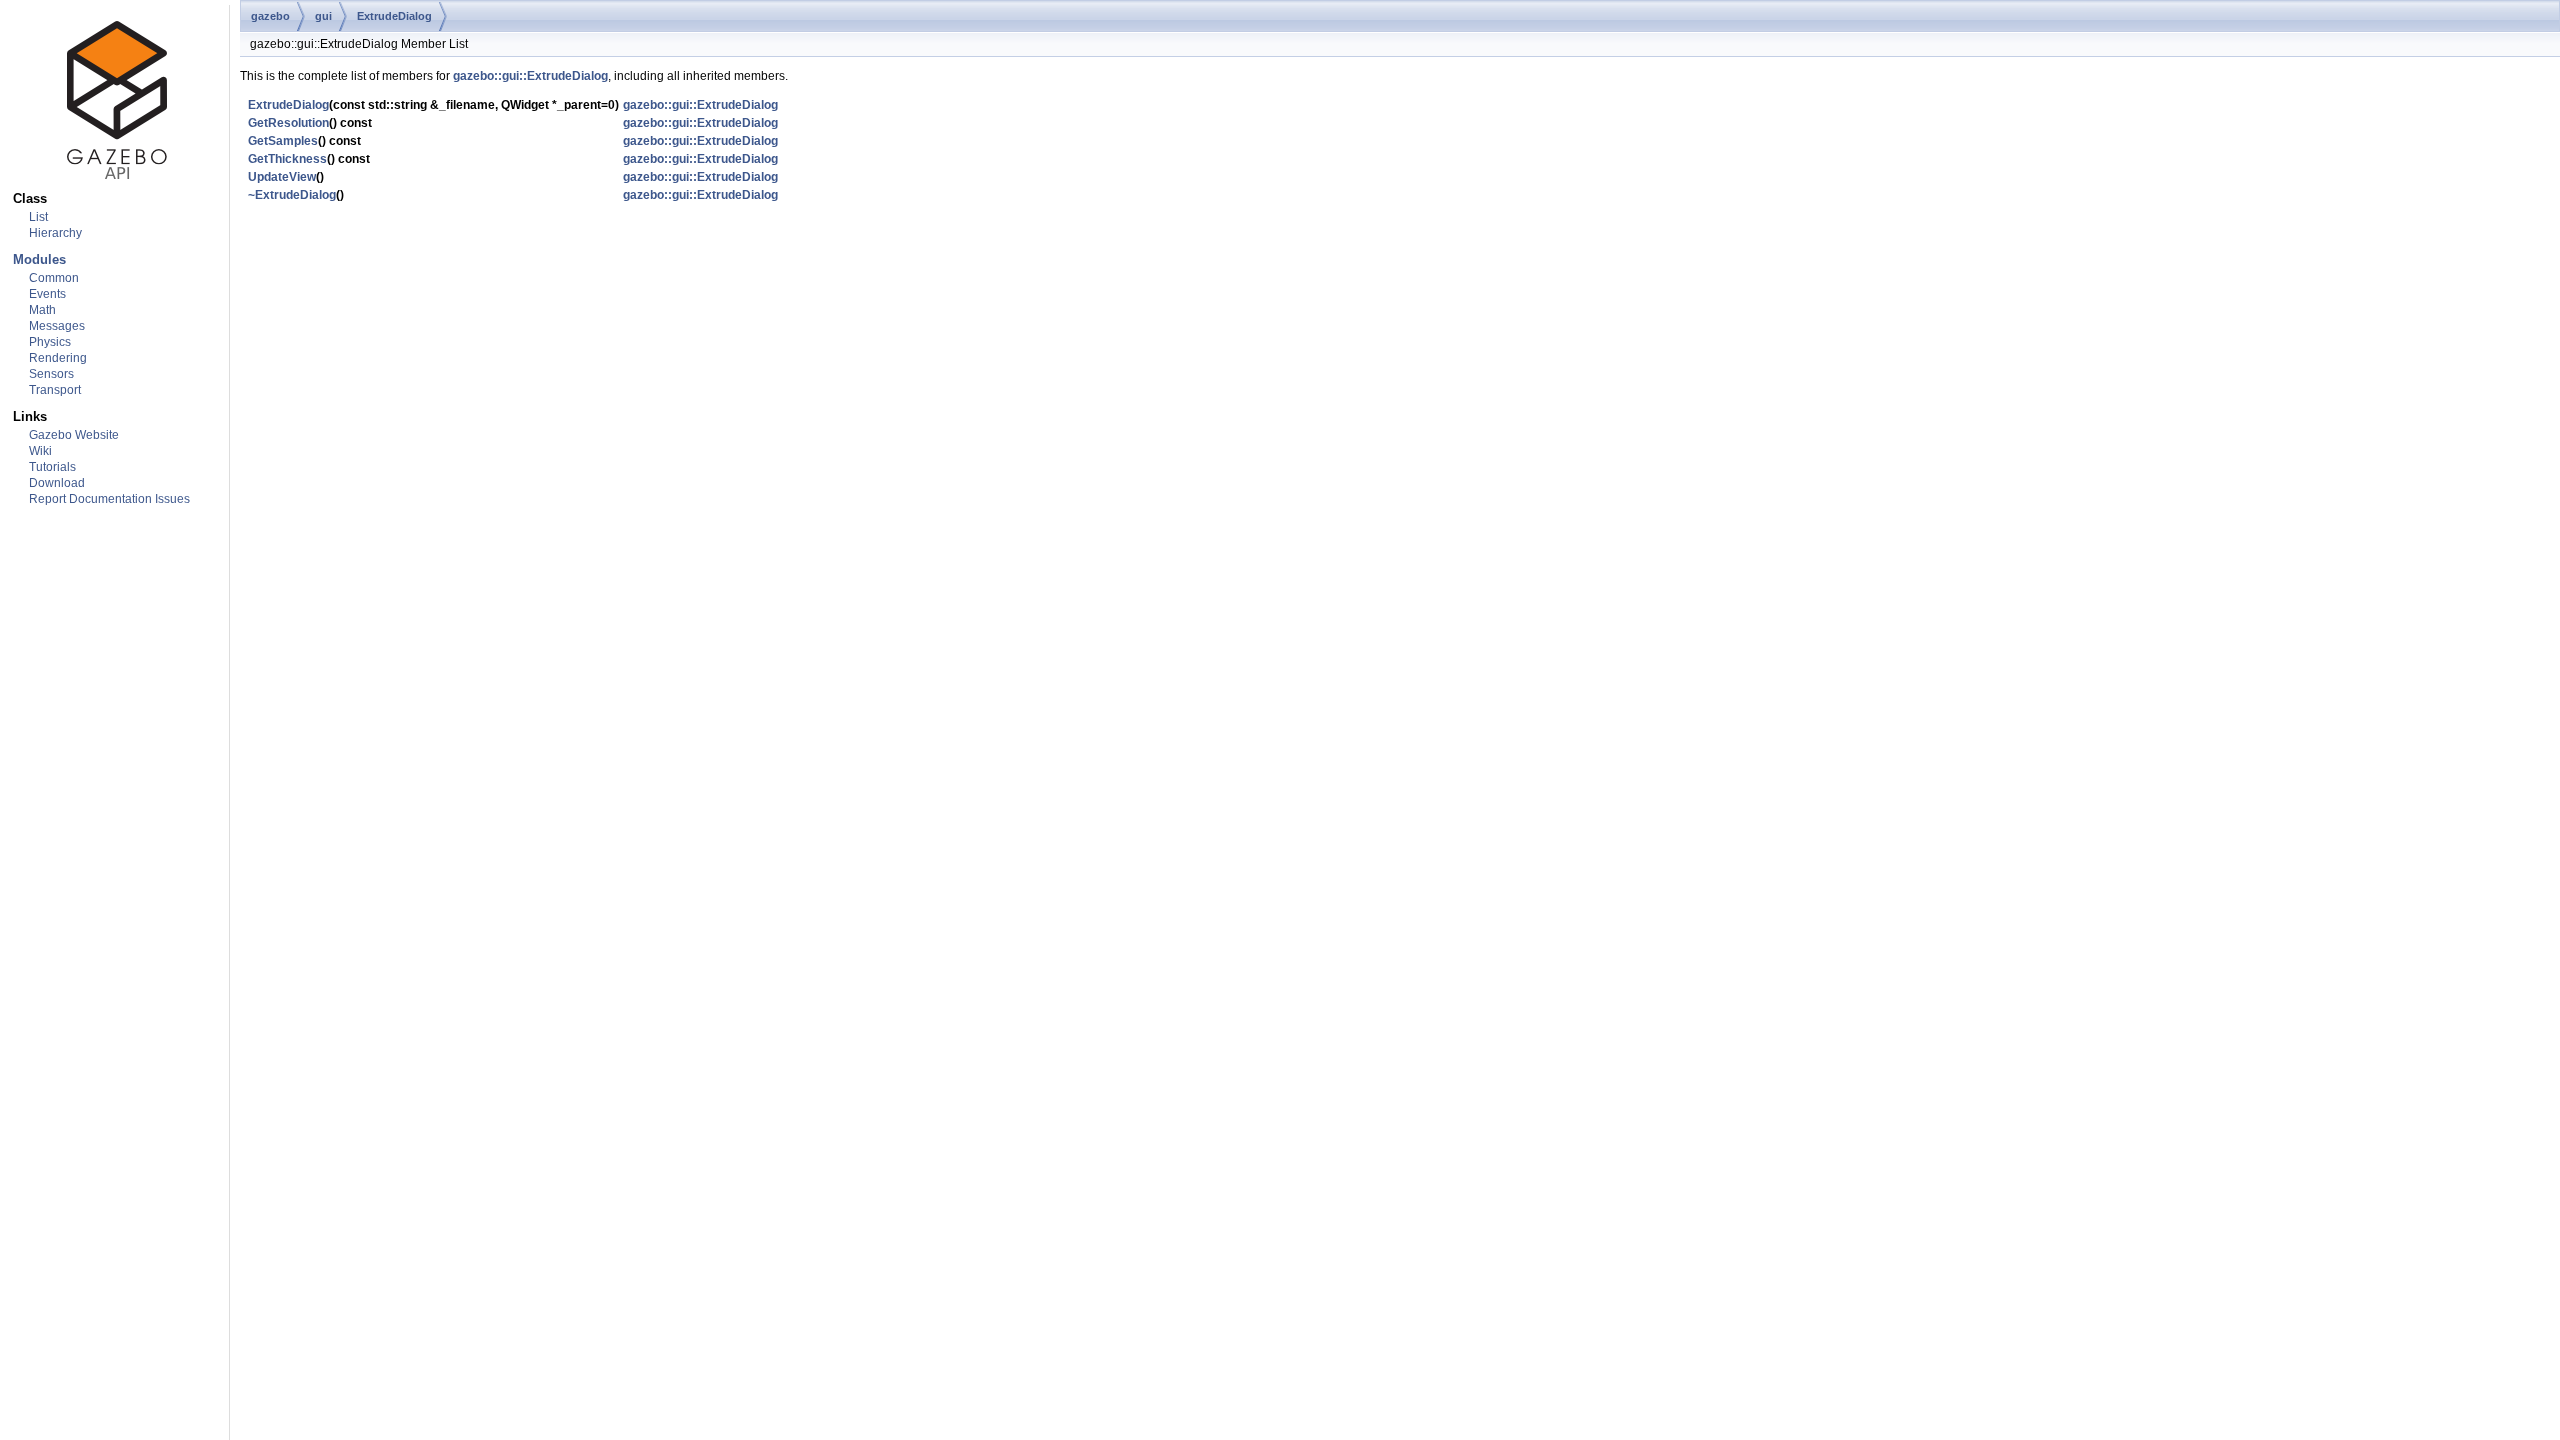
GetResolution (288, 123)
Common (54, 278)
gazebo (270, 16)
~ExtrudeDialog (292, 195)
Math (42, 310)
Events (47, 294)
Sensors (51, 374)
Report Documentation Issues (109, 499)
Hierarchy (55, 233)
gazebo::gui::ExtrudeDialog (530, 76)
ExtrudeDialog (394, 16)
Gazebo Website (74, 435)
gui (323, 16)
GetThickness (287, 159)
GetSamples (283, 141)
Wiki (40, 451)
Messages (57, 326)
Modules (39, 259)
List (38, 217)
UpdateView (282, 177)
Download (57, 483)
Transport (55, 390)
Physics (50, 342)
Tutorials (52, 467)
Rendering (58, 358)
